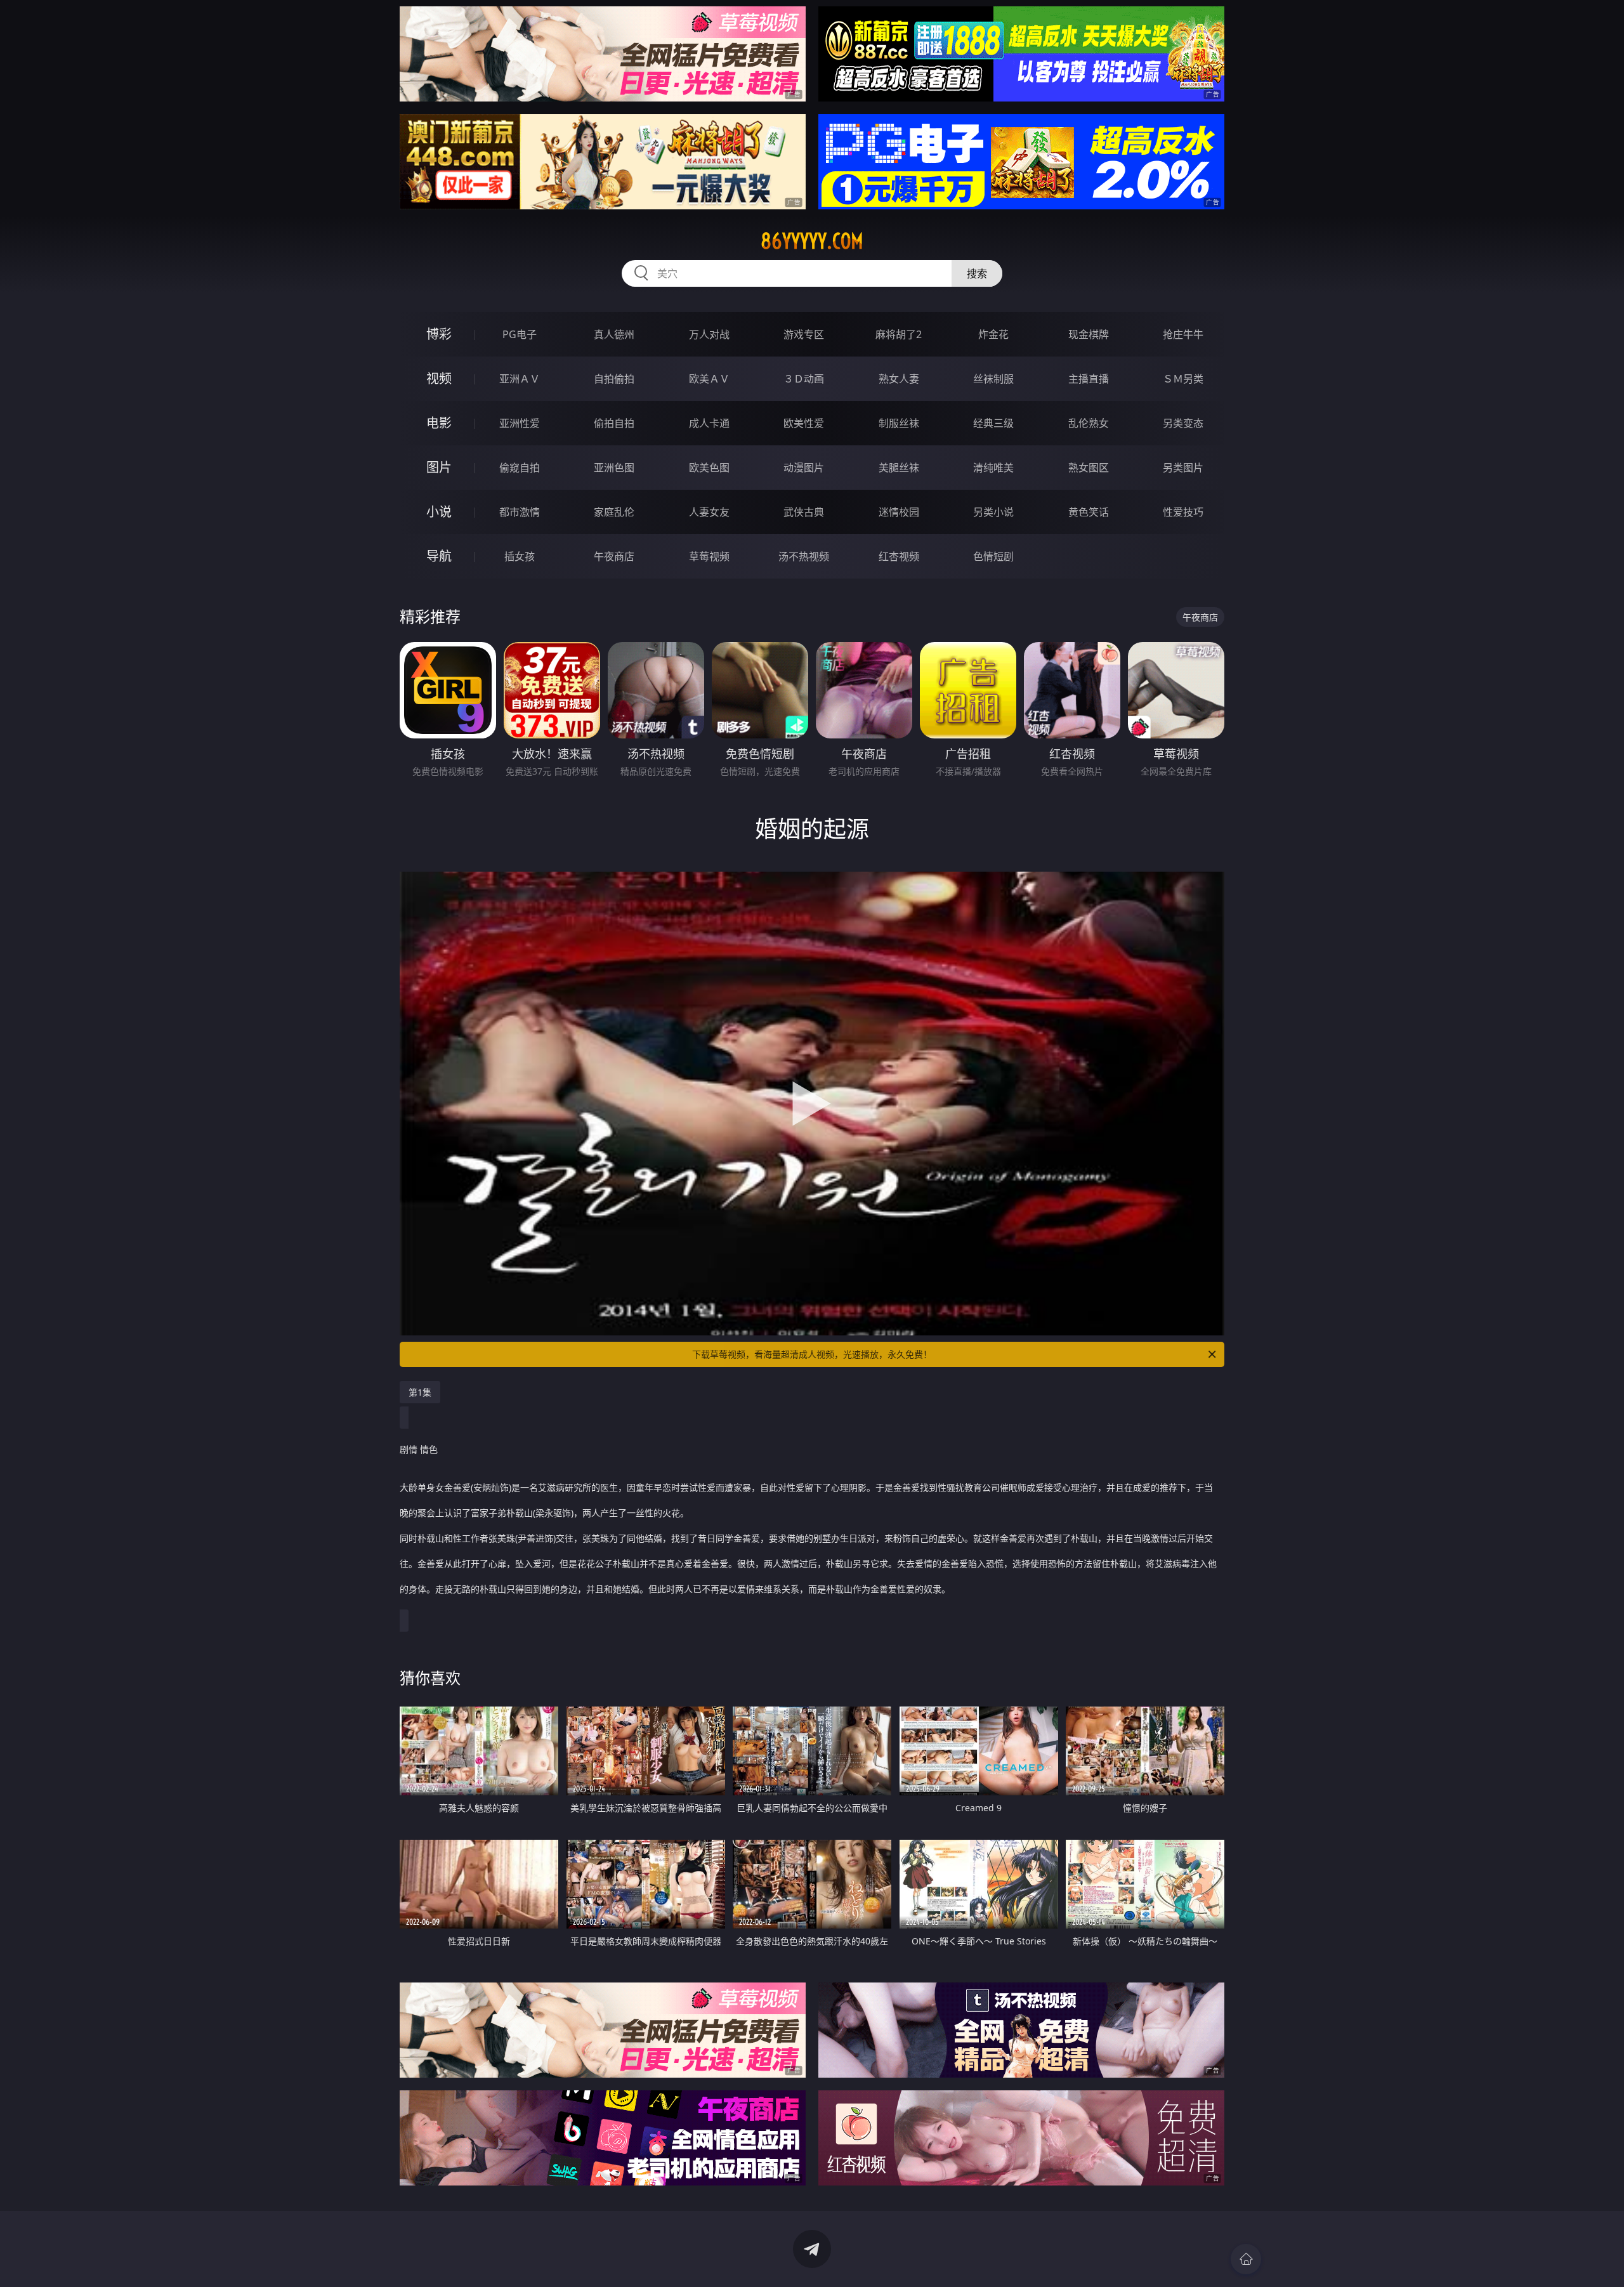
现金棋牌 (1089, 334)
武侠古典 (804, 512)
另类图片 (1183, 468)
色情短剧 (993, 556)
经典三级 (993, 423)
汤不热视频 (804, 556)
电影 (439, 423)
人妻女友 (709, 512)
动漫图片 (804, 468)
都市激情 (520, 512)
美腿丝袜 (899, 468)
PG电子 (520, 334)
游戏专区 (804, 334)
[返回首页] (1246, 2259)
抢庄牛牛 (1183, 334)
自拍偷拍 (614, 379)
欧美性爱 (804, 423)
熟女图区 (1089, 468)
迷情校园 (899, 512)
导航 (439, 556)
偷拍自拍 (614, 423)
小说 (439, 512)
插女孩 (520, 556)
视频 (439, 378)
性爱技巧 (1183, 512)
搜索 (977, 273)
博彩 (439, 334)
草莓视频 (709, 556)
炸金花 (993, 334)
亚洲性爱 (520, 423)
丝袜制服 (993, 379)
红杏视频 (899, 556)
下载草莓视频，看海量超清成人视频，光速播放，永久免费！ (812, 1354)
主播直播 (1089, 379)
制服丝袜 (899, 423)
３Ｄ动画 (804, 379)
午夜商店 (614, 556)
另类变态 (1183, 423)
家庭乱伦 (614, 512)
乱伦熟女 (1089, 423)
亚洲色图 (614, 468)
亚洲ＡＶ (520, 379)
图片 (439, 467)
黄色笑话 (1089, 512)
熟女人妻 (899, 379)
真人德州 (614, 334)
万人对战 (709, 334)
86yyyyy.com (812, 241)
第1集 (420, 1392)
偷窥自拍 (520, 468)
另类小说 (993, 512)
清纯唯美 (993, 468)
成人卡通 (709, 423)
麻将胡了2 (899, 334)
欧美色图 (709, 468)
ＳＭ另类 (1183, 379)
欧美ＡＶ (709, 379)
